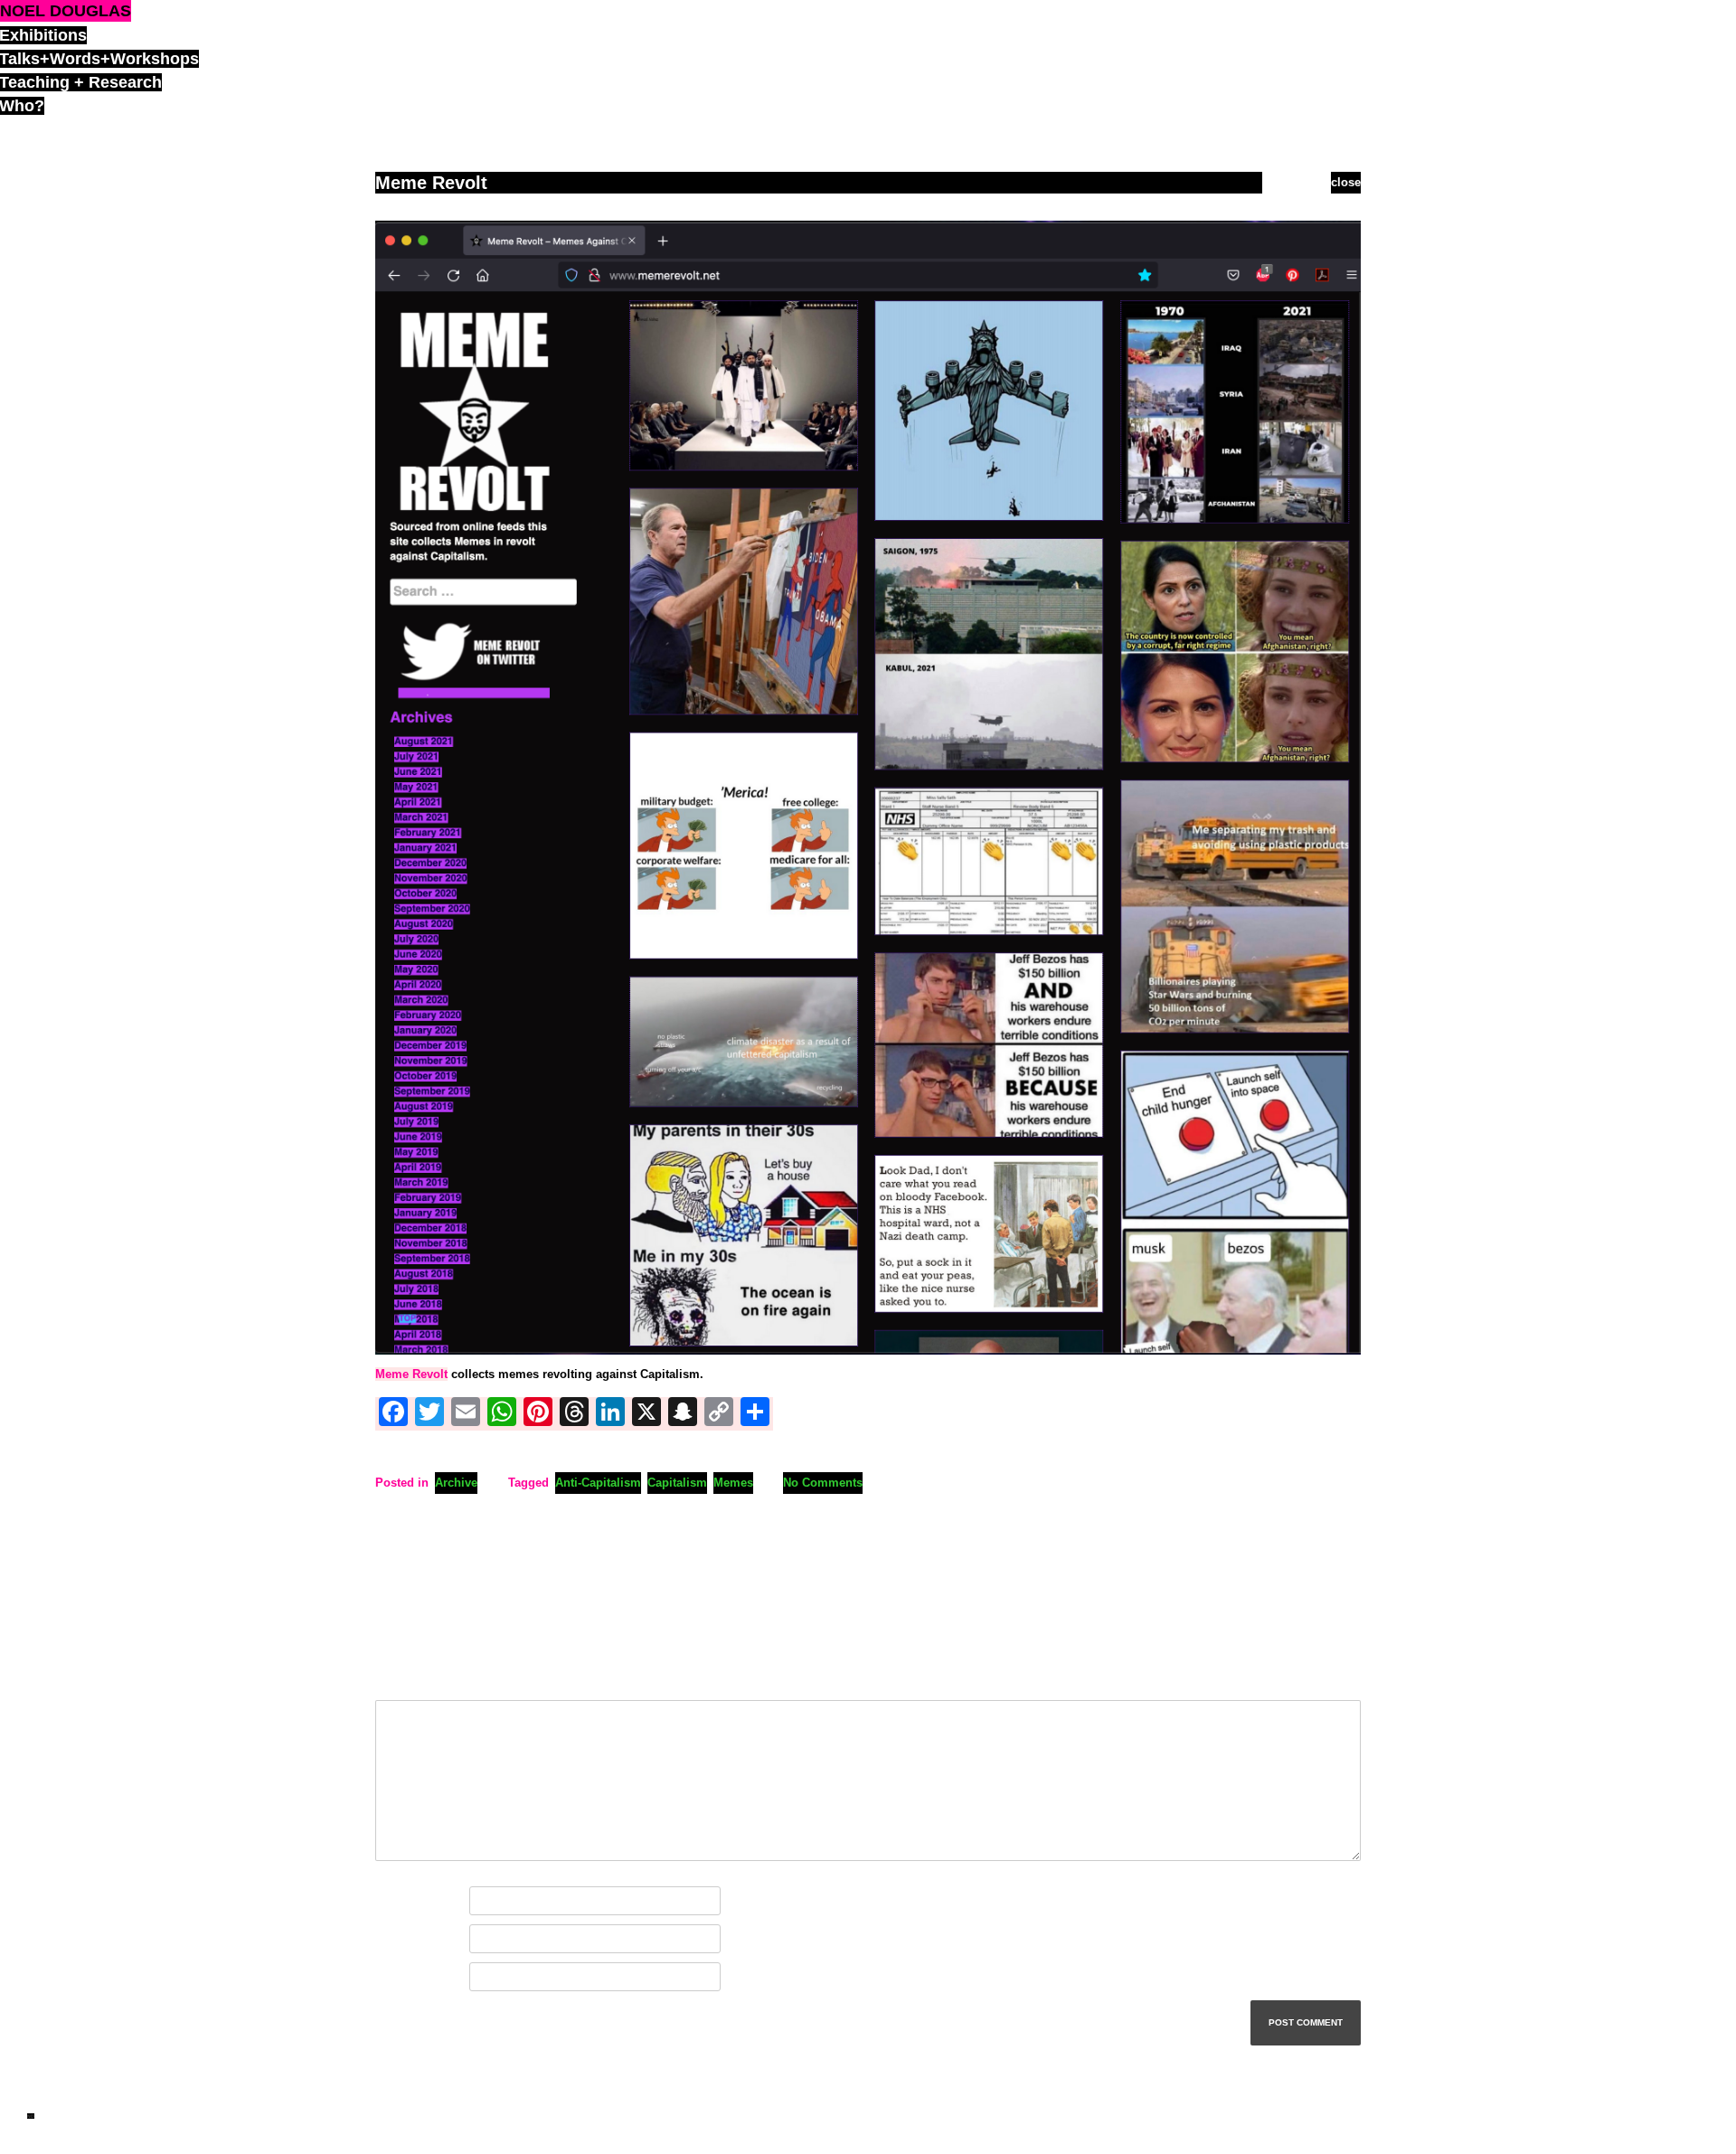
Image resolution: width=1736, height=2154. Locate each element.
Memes (733, 1483)
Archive (456, 1483)
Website (397, 1977)
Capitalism (677, 1483)
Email (396, 1939)
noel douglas (66, 11)
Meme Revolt (411, 1374)
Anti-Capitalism (598, 1483)
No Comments (823, 1483)
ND (31, 2116)
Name (395, 1901)
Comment (406, 1680)
